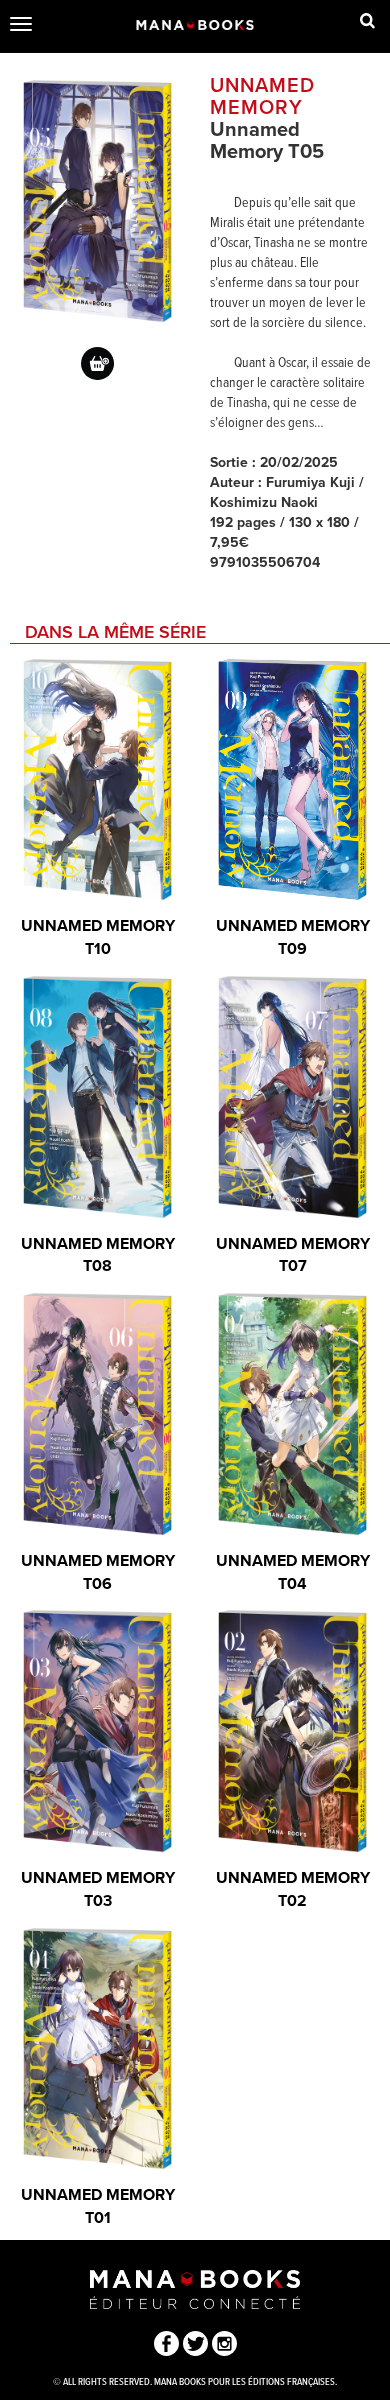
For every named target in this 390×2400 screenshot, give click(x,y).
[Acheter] (97, 363)
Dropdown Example (367, 25)
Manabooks (195, 25)
